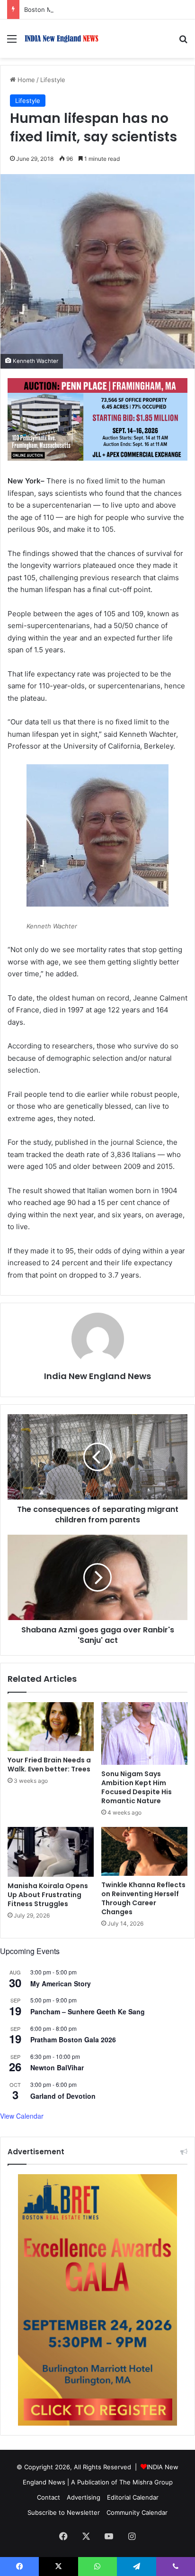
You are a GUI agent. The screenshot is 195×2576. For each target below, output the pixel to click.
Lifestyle (53, 80)
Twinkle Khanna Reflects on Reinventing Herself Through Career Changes (143, 1898)
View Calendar (22, 2116)
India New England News (97, 1376)
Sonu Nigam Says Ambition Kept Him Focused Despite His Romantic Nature (137, 1787)
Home (25, 80)
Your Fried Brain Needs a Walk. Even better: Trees (49, 1765)
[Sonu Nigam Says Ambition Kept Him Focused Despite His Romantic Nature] (144, 1734)
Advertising (84, 2497)
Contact (49, 2497)
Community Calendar (137, 2512)
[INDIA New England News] (62, 39)
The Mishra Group (146, 2482)
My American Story (61, 1983)
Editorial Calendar (133, 2497)
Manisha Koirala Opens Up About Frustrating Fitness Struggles (48, 1895)
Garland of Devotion (63, 2096)
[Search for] (183, 42)
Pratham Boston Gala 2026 (73, 2039)
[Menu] (12, 42)
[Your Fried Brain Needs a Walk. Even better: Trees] (51, 1727)
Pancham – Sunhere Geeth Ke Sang (88, 2011)
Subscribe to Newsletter (64, 2512)
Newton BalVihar (57, 2067)
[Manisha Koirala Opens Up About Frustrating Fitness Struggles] (51, 1852)
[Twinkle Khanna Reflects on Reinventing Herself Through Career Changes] (144, 1851)
